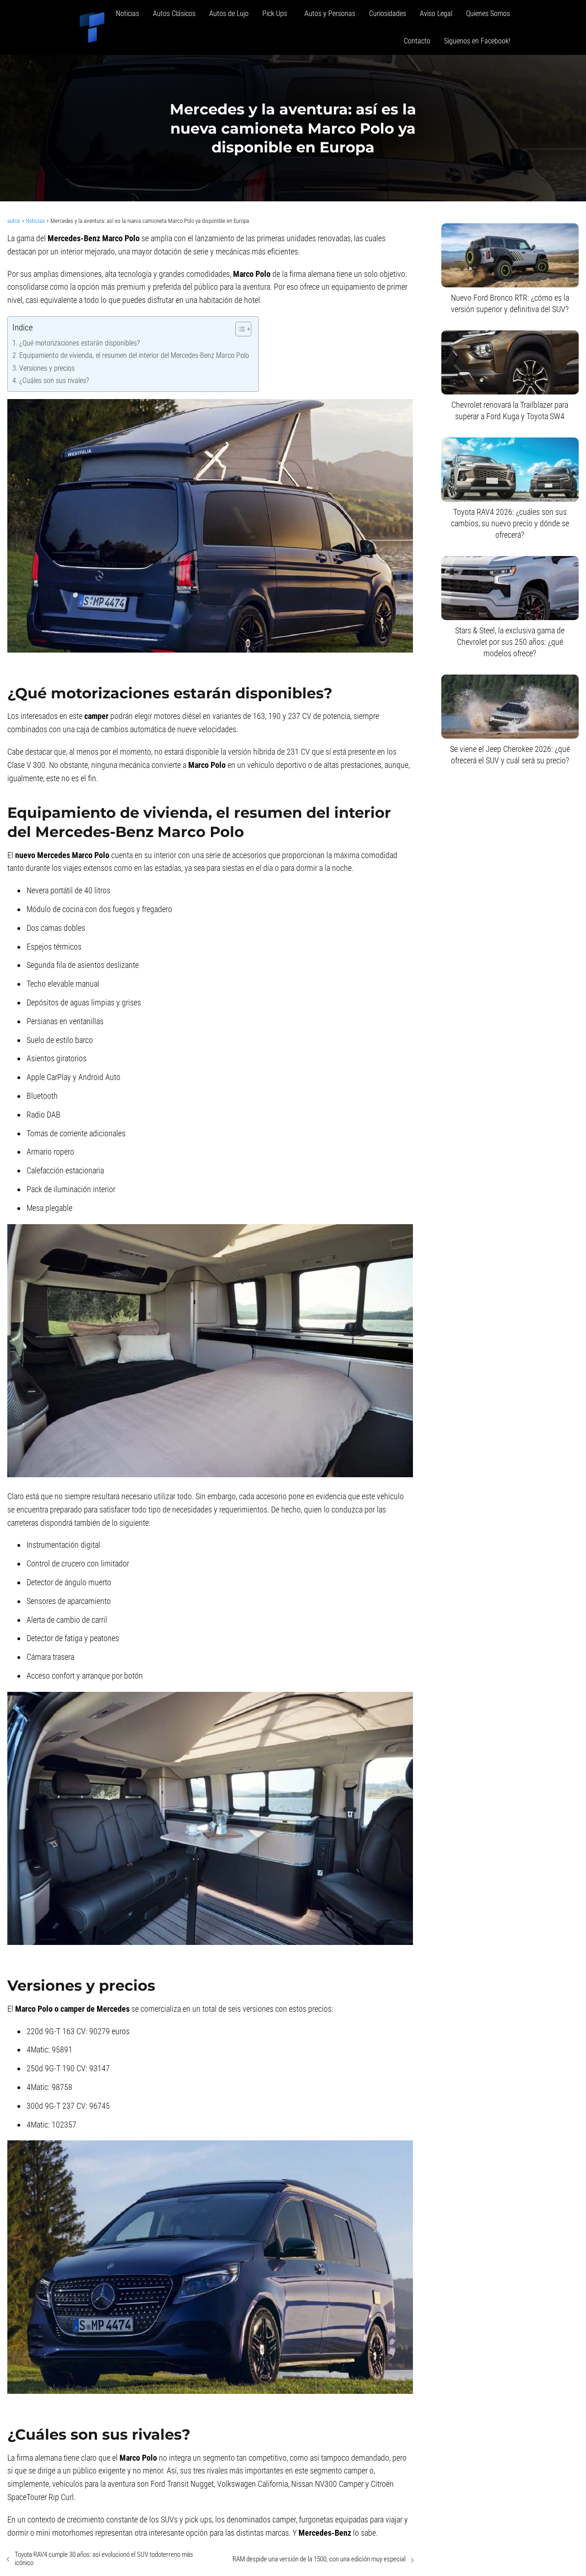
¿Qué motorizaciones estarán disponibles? (79, 343)
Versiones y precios (47, 368)
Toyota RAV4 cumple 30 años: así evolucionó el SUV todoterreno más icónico (104, 2559)
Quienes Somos (488, 14)
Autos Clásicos (174, 14)
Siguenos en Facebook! (477, 41)
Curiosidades (388, 14)
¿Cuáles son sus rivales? (54, 381)
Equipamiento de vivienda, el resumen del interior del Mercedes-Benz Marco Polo (134, 355)
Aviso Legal (436, 14)
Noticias (128, 14)
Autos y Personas (330, 14)
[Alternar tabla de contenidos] (239, 329)
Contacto (417, 41)
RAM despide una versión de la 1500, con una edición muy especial (319, 2559)
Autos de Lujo (229, 14)
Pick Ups (277, 14)
